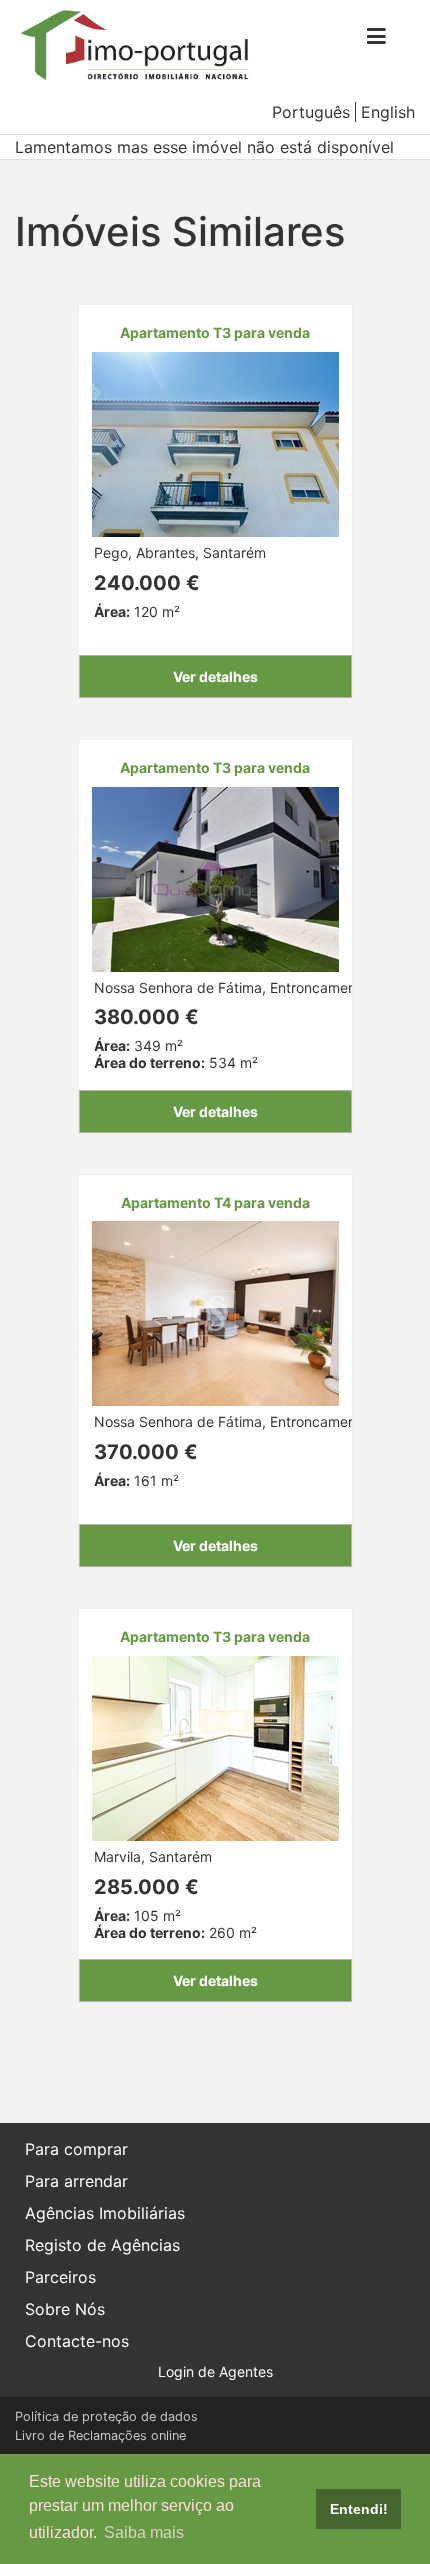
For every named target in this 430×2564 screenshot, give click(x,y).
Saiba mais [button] (144, 2532)
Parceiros (60, 2277)
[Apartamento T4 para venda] (215, 1312)
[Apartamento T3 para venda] (215, 442)
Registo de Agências (102, 2245)
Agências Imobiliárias (105, 2213)
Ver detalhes (215, 676)
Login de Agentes (215, 2371)
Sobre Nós (65, 2309)
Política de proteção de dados (106, 2416)
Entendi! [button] (359, 2509)
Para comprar (76, 2149)
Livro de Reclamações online (100, 2435)
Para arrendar (76, 2181)
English (388, 112)
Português (311, 112)
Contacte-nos (77, 2341)
